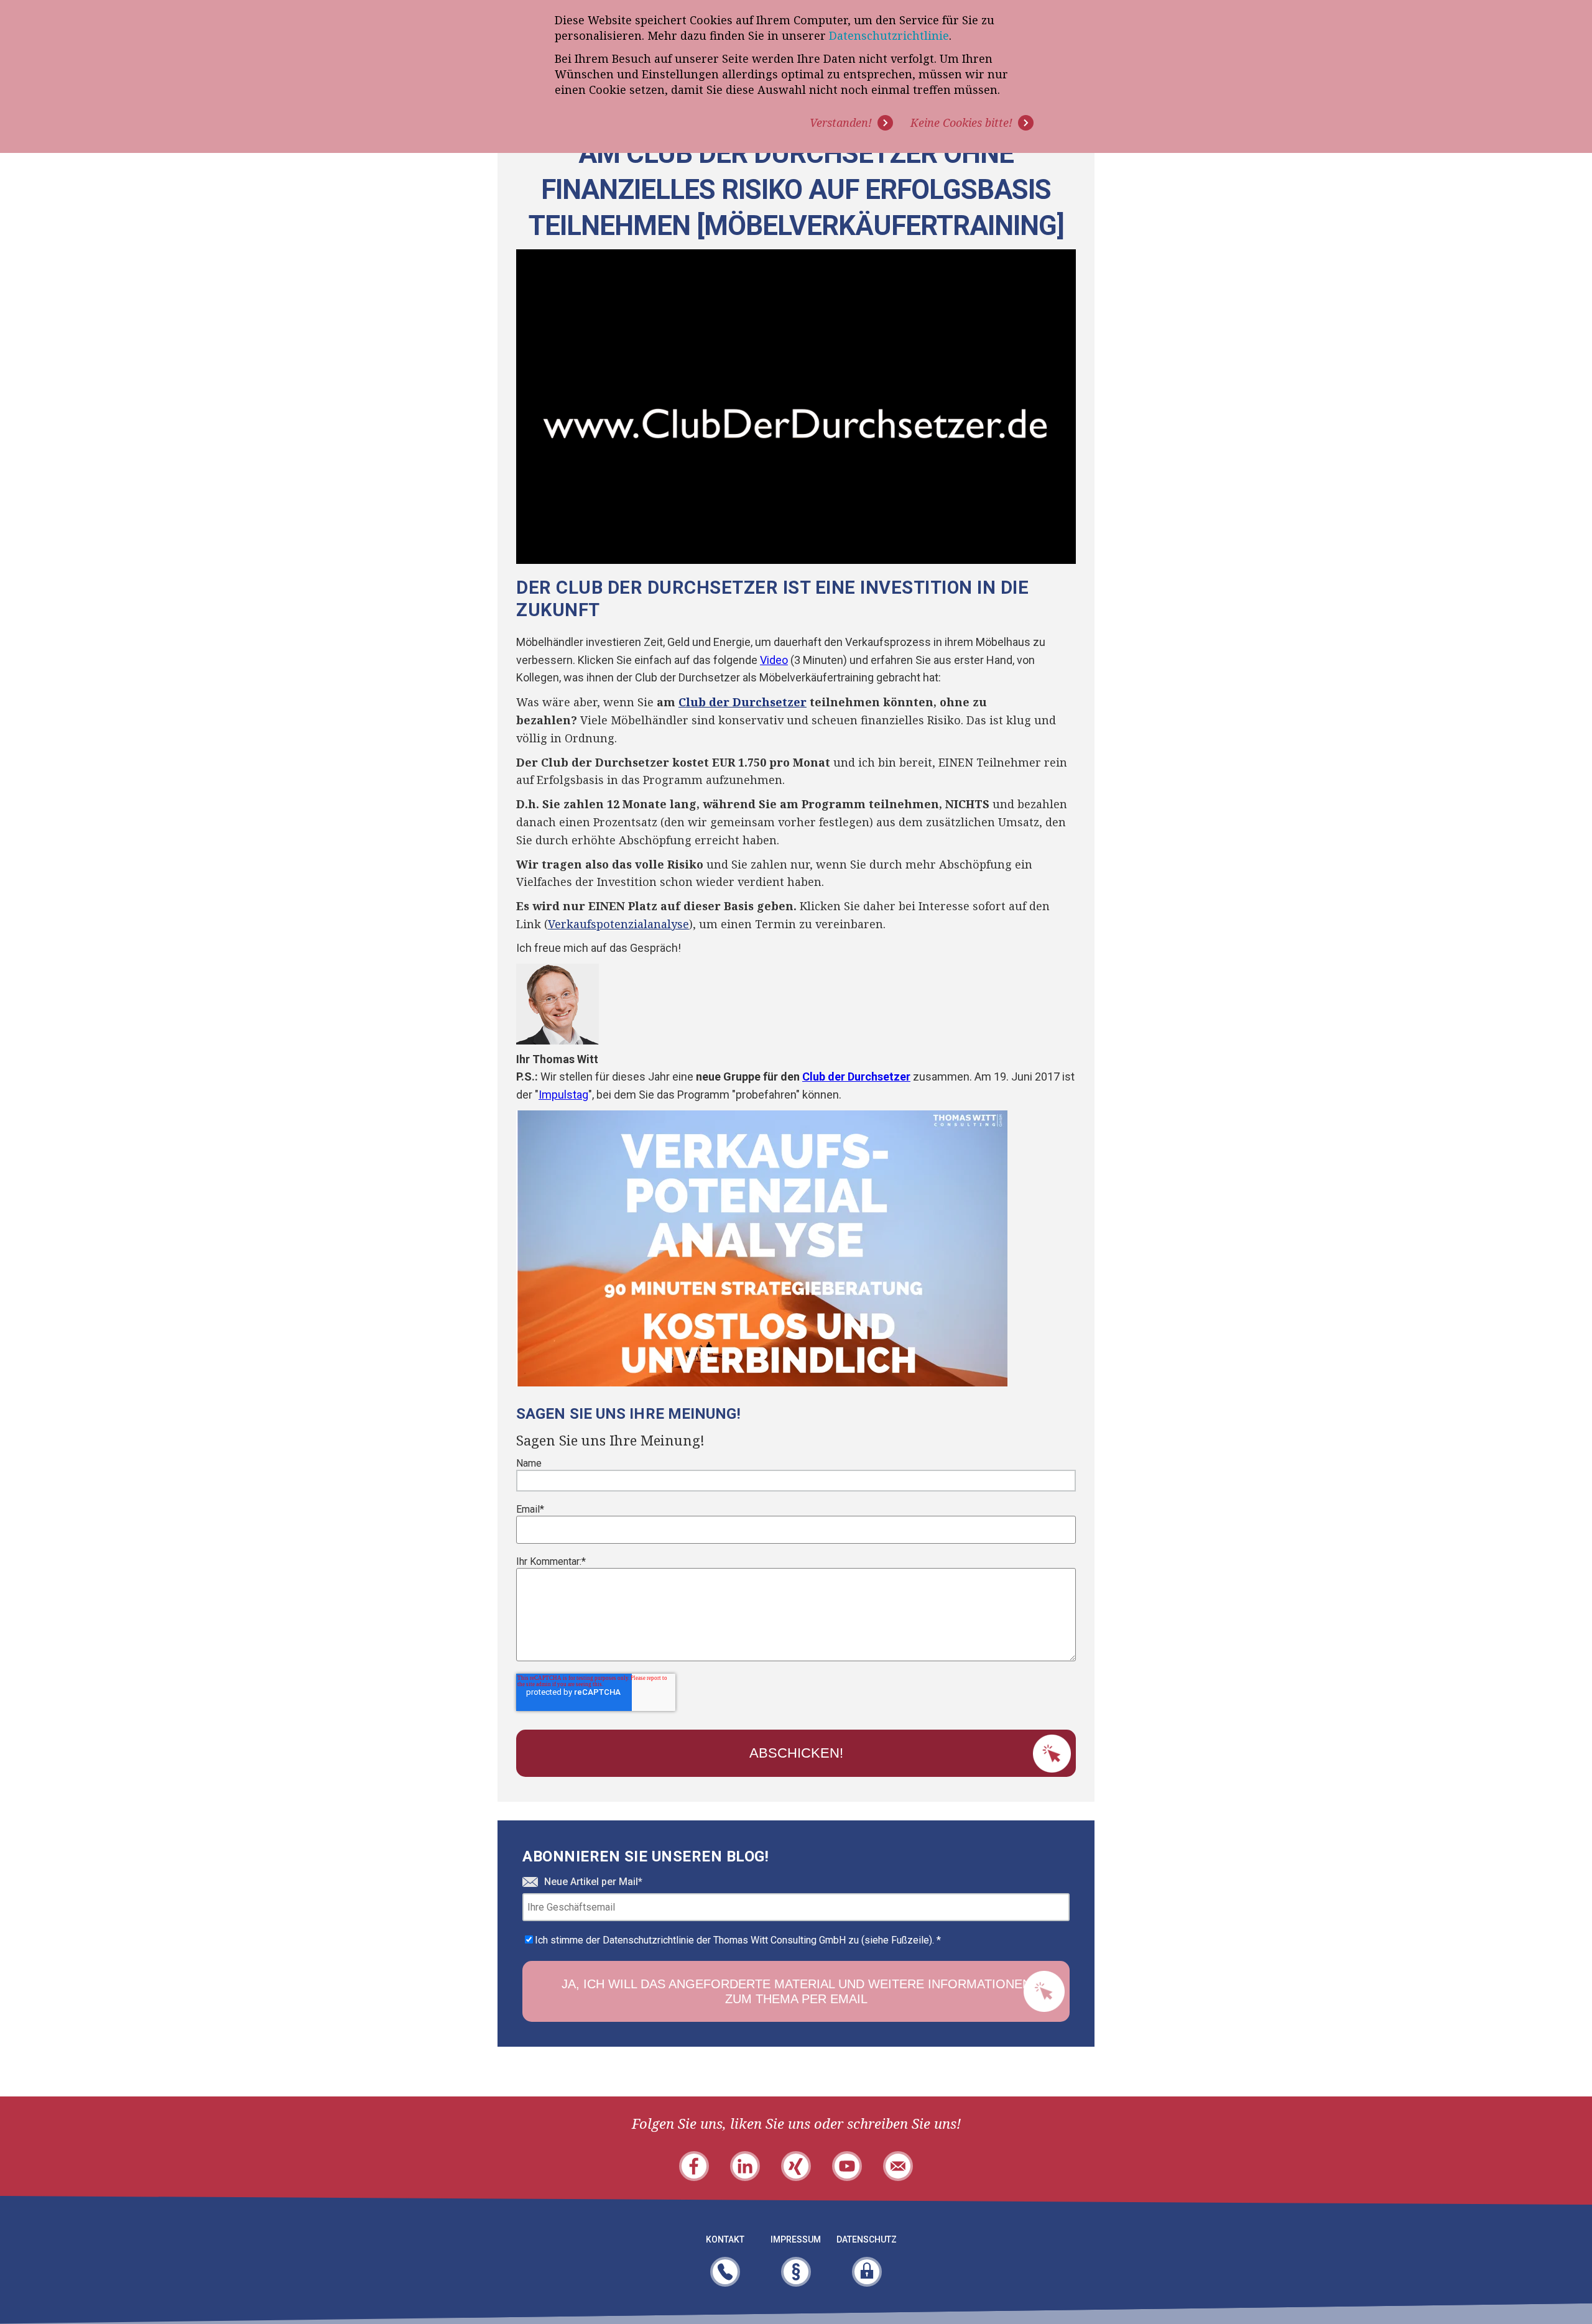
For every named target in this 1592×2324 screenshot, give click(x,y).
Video (774, 660)
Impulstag (563, 1095)
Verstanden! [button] (841, 122)
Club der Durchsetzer (743, 702)
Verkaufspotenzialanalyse (618, 924)
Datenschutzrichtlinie (889, 35)
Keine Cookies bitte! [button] (961, 122)
